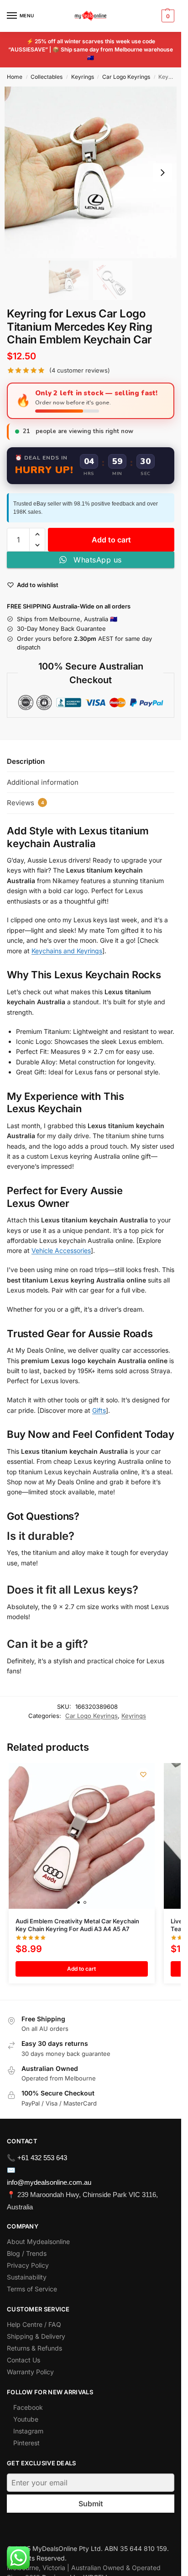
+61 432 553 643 (42, 2158)
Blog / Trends (27, 2253)
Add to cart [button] (81, 1969)
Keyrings (83, 77)
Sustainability (27, 2277)
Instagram (28, 2431)
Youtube (26, 2419)
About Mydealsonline (39, 2241)
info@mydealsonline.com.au (49, 2182)
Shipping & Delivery (36, 2336)
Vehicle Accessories (61, 1250)
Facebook (28, 2407)
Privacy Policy (28, 2265)
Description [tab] (26, 761)
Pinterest (26, 2443)
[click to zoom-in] (91, 172)
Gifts (99, 1410)
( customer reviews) (80, 371)
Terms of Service (32, 2289)
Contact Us (23, 2360)
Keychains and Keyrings (67, 951)
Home (15, 77)
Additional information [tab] (43, 782)
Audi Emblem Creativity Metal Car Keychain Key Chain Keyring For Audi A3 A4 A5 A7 (77, 1925)
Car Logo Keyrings (126, 77)
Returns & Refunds (34, 2348)
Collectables (47, 77)
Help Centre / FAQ (34, 2324)
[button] (167, 16)
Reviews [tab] (26, 803)
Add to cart (111, 540)
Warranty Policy (30, 2372)
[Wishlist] (143, 1774)
